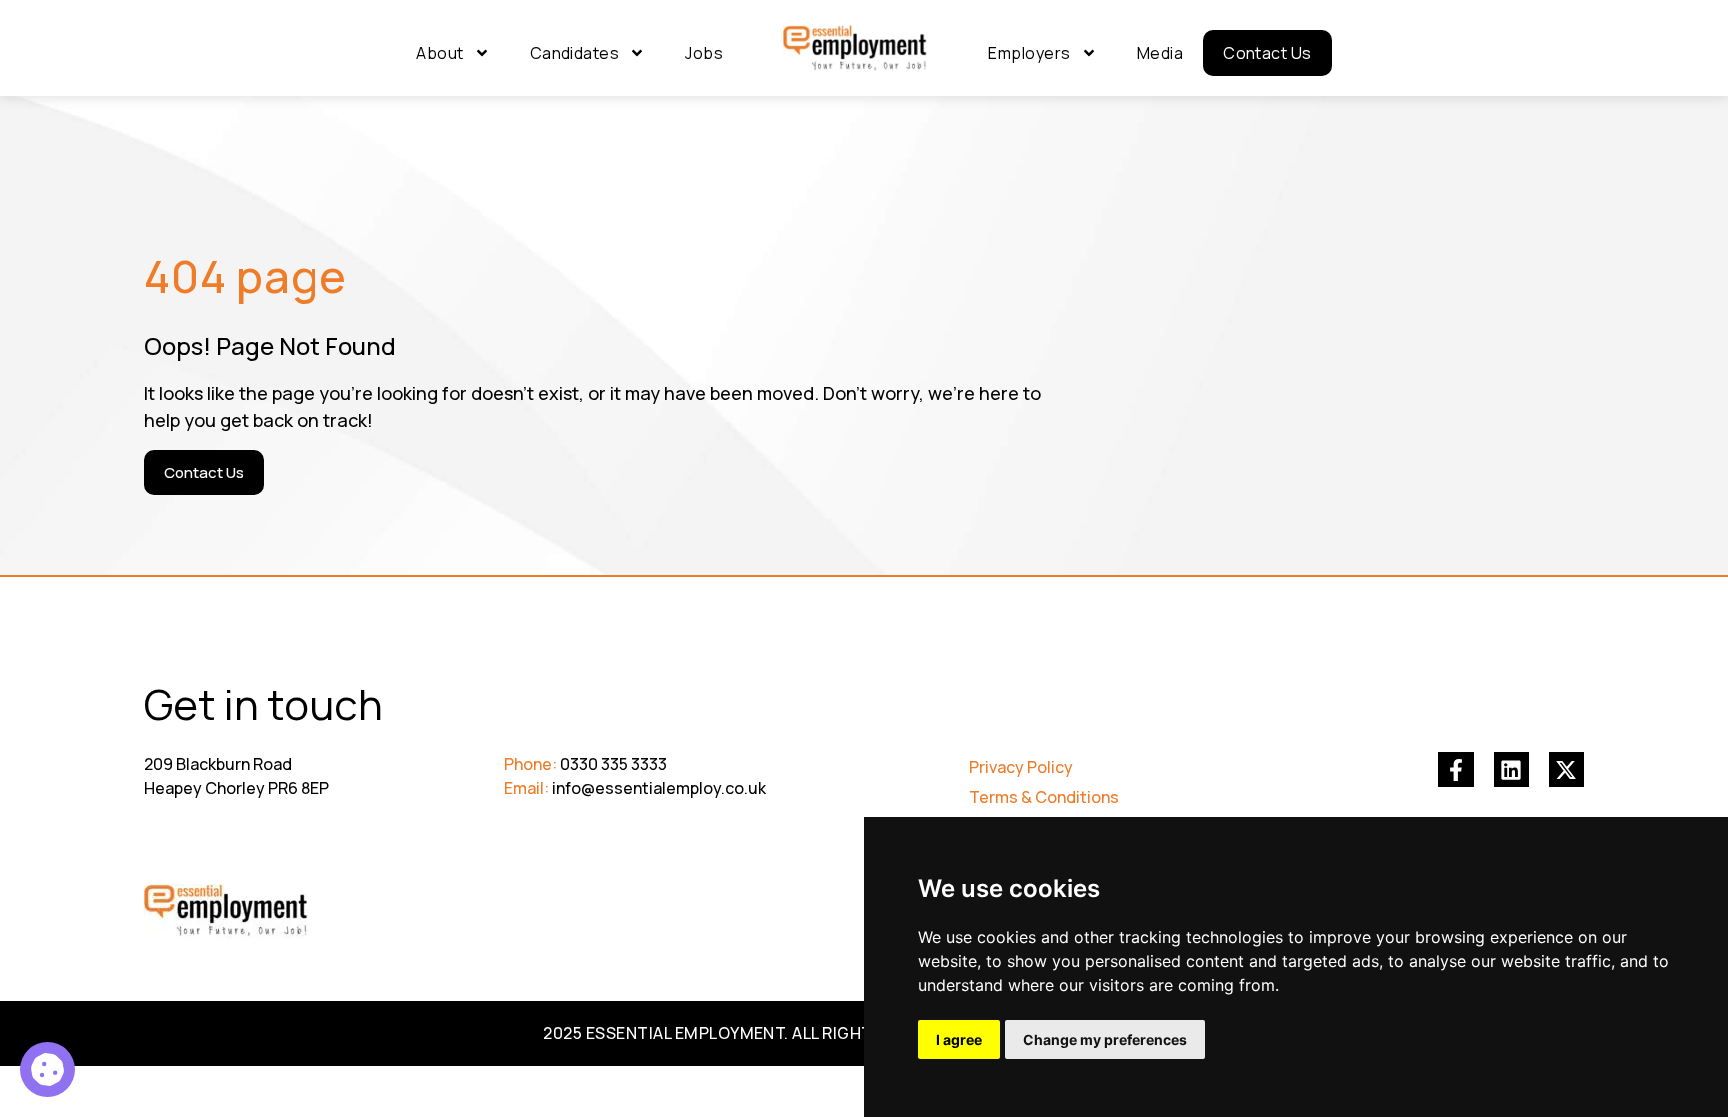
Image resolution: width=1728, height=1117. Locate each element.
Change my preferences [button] (1105, 1039)
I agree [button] (959, 1039)
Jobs (704, 53)
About (439, 53)
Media (1160, 53)
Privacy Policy (1021, 767)
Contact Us (1267, 53)
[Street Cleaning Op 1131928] (47, 1069)
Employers (1029, 53)
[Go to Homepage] (855, 49)
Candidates (575, 53)
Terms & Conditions (1044, 797)
